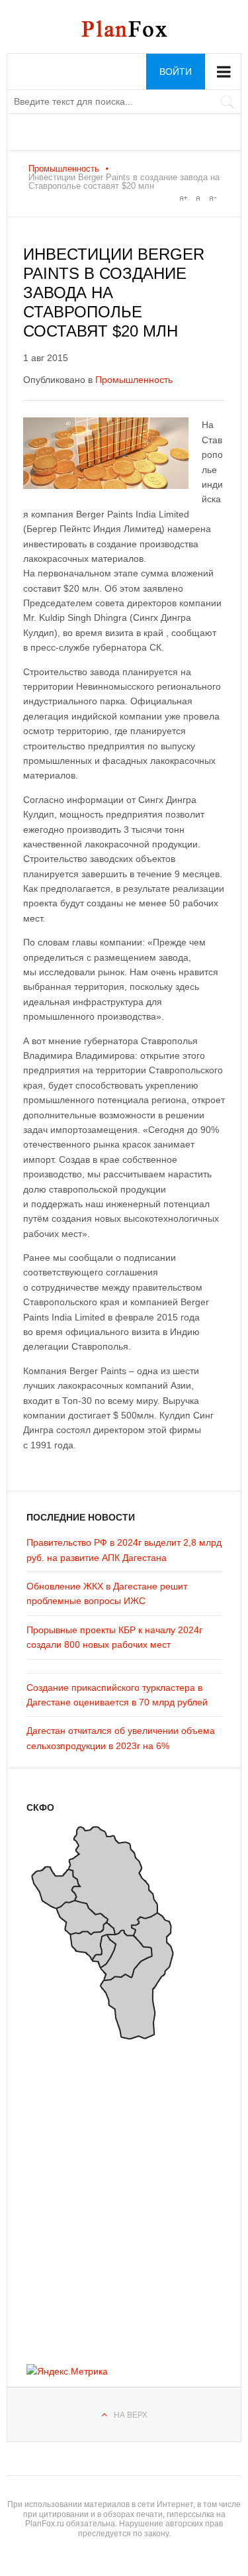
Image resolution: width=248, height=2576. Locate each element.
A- (212, 198)
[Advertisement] (106, 2198)
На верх (131, 2415)
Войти (176, 72)
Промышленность (64, 169)
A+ (183, 198)
